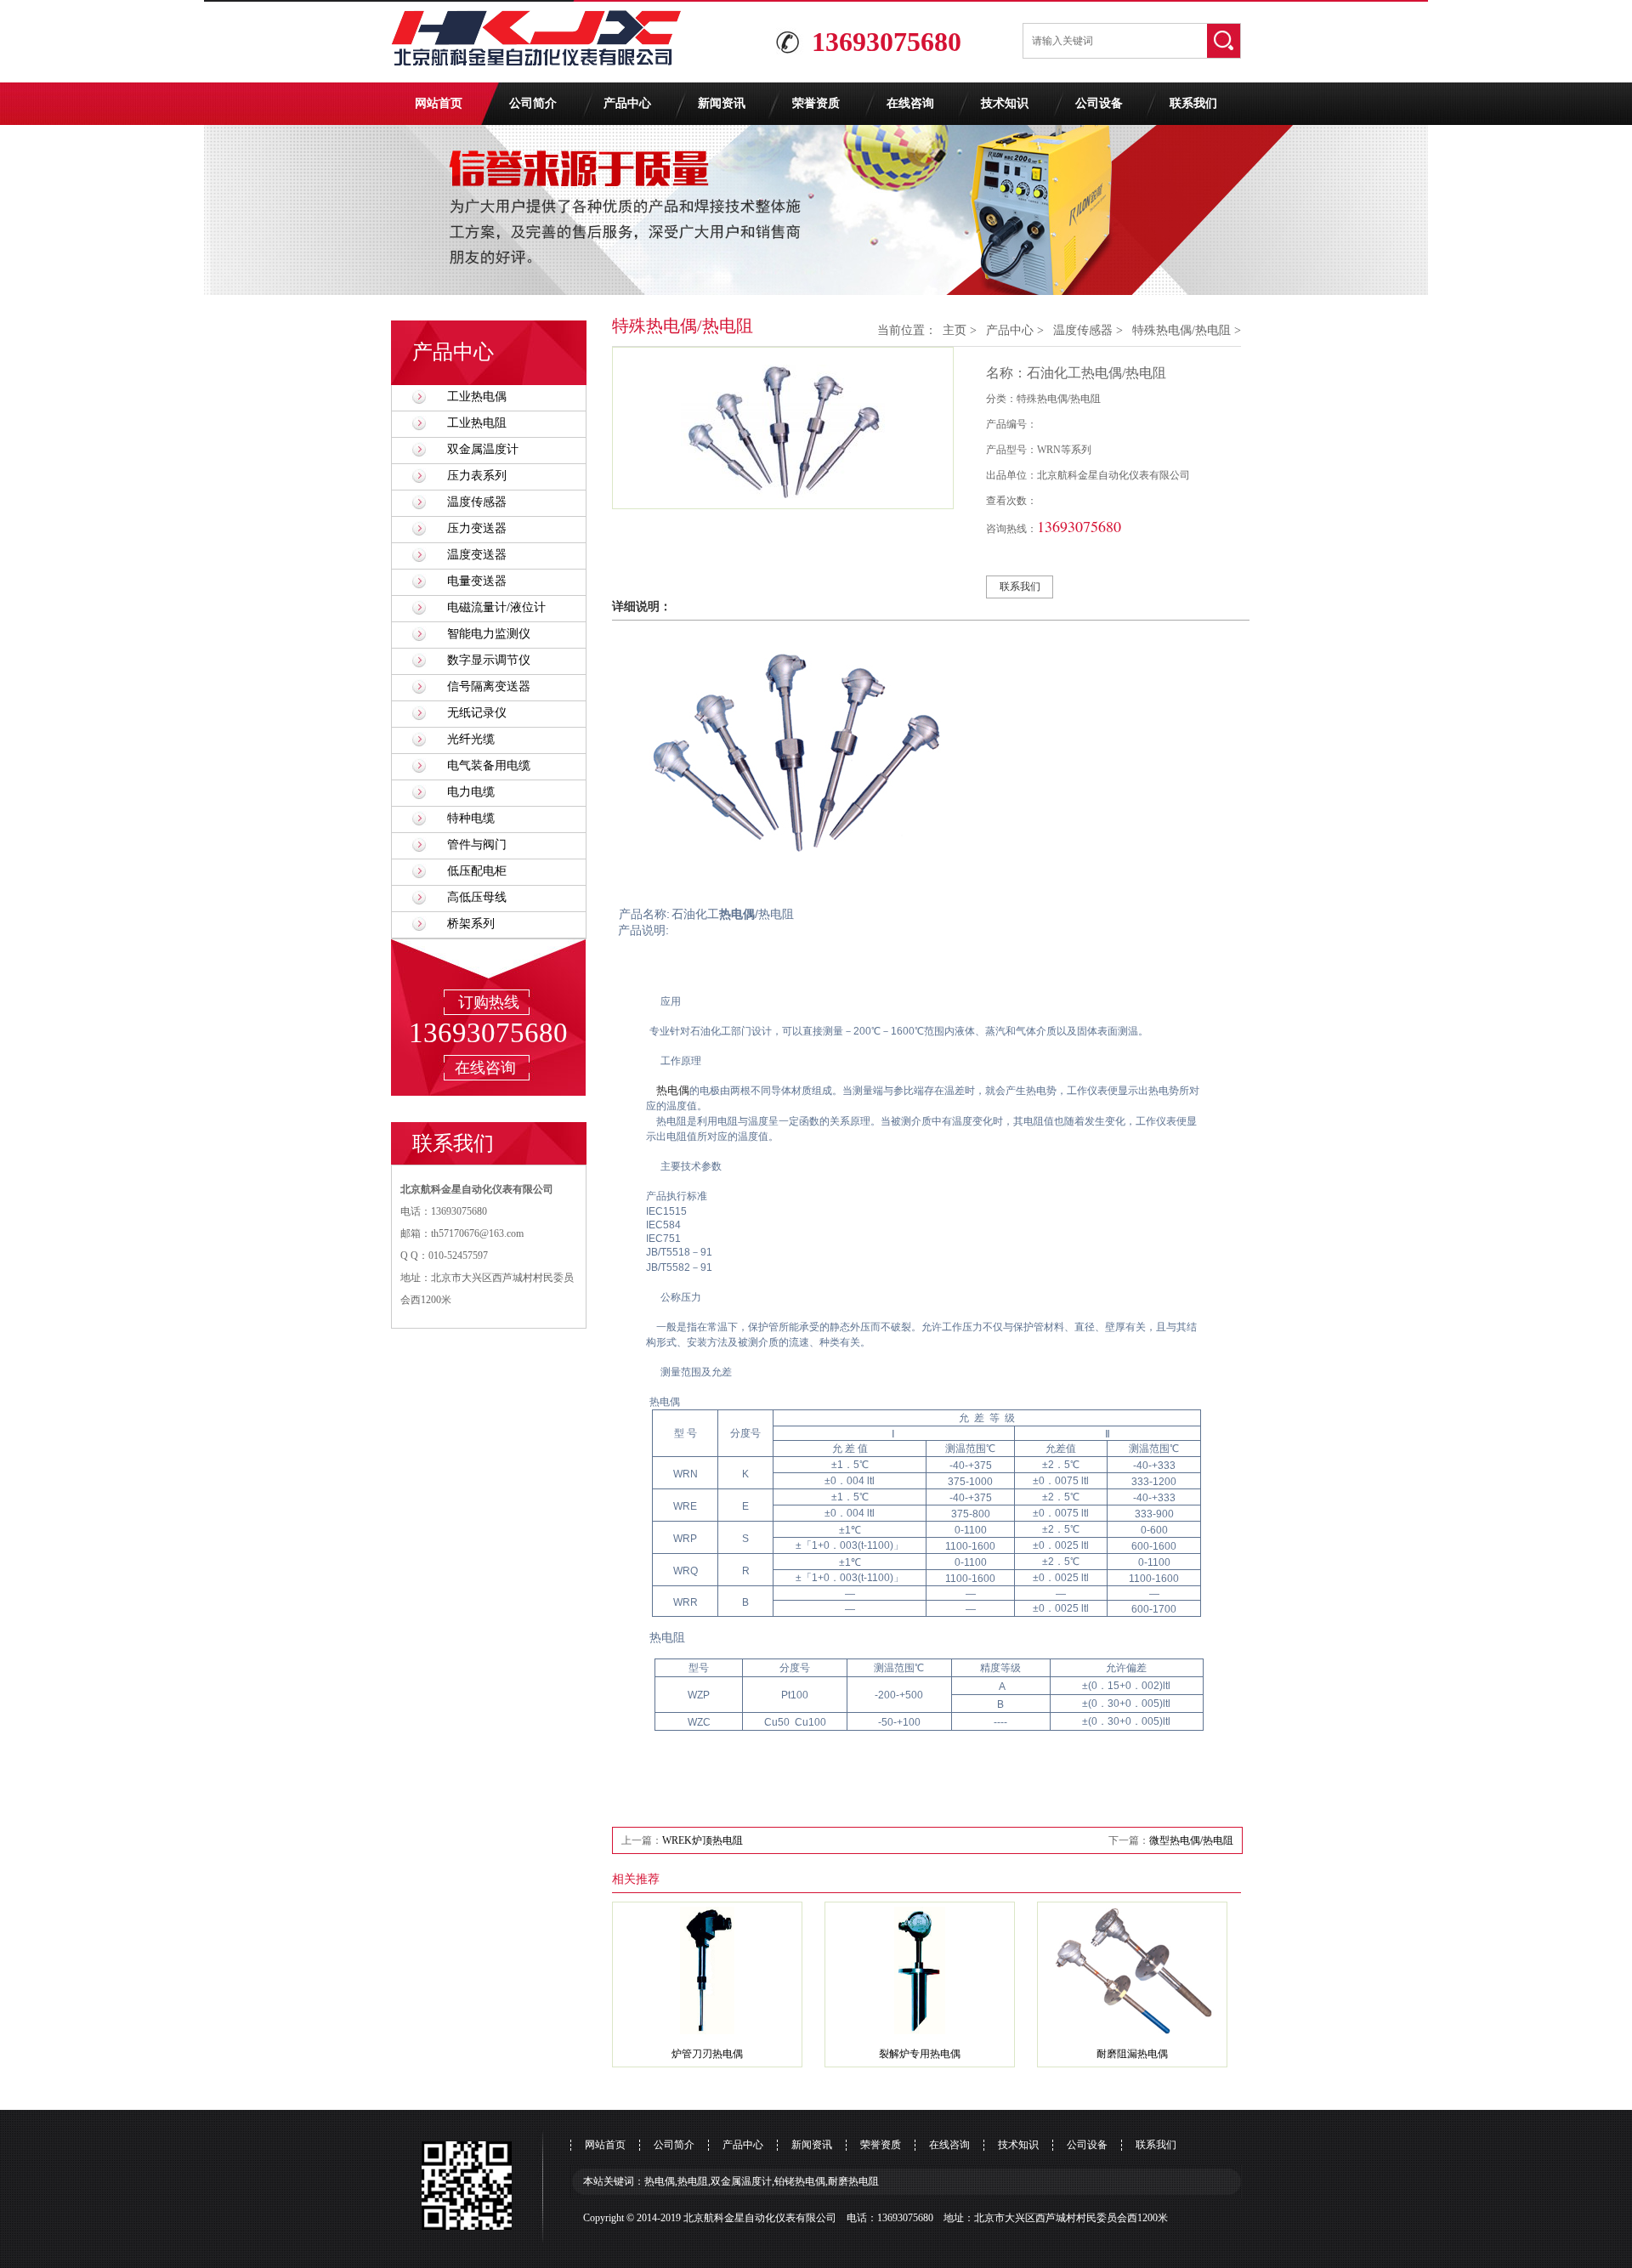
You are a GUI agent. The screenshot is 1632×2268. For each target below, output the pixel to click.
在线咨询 (910, 103)
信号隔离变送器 (489, 686)
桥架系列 (471, 924)
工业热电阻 (477, 423)
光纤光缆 (471, 739)
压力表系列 (477, 476)
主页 (955, 330)
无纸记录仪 (477, 713)
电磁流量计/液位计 (496, 607)
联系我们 (1193, 103)
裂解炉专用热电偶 (920, 2054)
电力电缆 (471, 792)
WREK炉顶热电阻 (703, 1840)
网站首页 (439, 103)
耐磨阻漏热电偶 (1132, 2054)
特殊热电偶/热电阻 (1181, 330)
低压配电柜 (477, 871)
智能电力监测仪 (489, 634)
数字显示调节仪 (489, 660)
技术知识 (1005, 103)
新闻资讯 (722, 103)
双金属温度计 (483, 449)
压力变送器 (477, 528)
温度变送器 (477, 555)
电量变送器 (477, 581)
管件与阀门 (477, 845)
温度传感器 (477, 502)
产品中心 (627, 103)
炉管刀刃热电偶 (707, 2054)
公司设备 (1099, 103)
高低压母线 (477, 897)
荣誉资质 (816, 103)
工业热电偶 (477, 397)
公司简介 (533, 103)
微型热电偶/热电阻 (1191, 1840)
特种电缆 (471, 818)
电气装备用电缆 (489, 765)
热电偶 (673, 1090)
